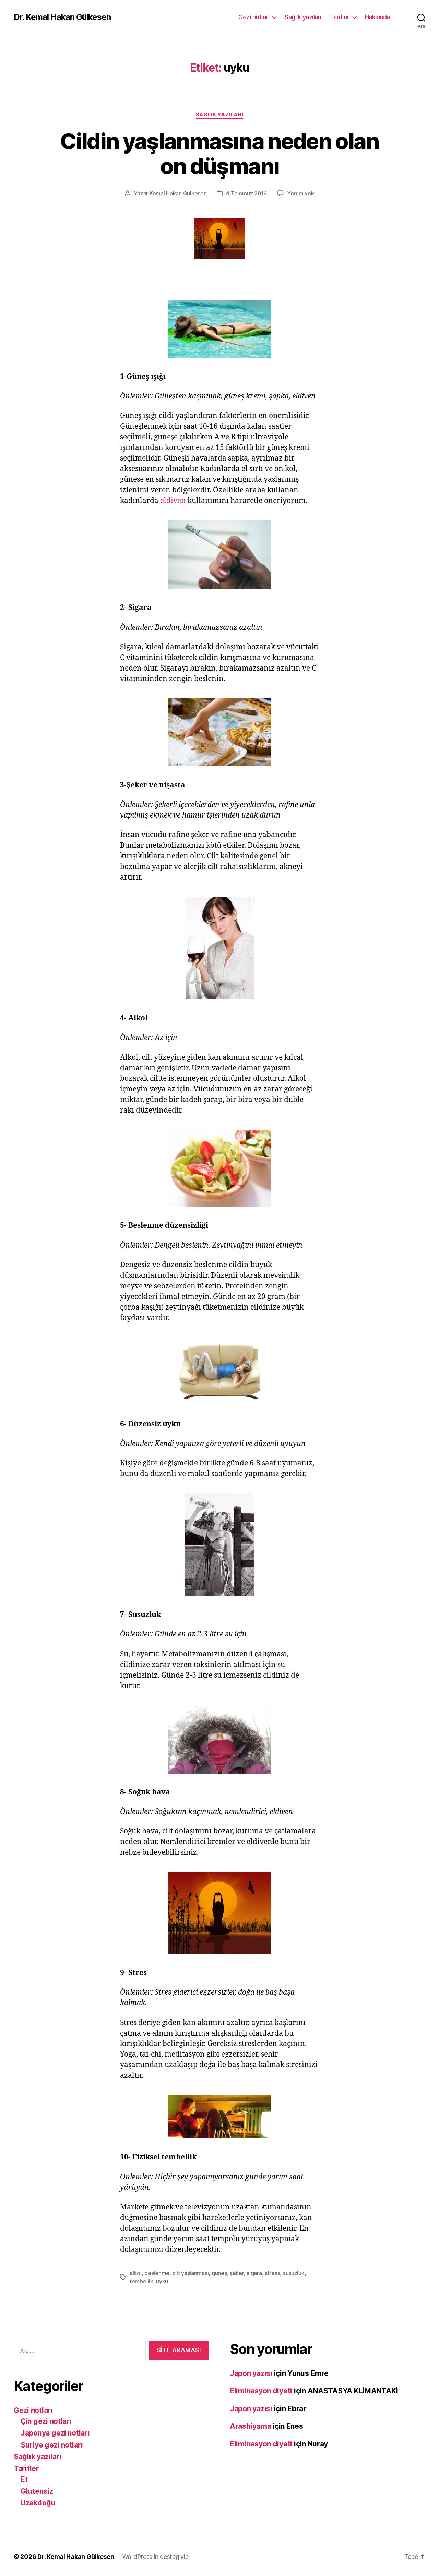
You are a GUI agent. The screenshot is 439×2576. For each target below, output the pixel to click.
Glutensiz (37, 2491)
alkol (136, 2273)
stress (272, 2273)
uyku (162, 2281)
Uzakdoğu (38, 2503)
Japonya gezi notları (55, 2433)
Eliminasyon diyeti (261, 2391)
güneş (219, 2273)
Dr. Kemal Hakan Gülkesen (62, 17)
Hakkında (377, 17)
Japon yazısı (251, 2373)
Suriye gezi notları (52, 2445)
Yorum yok (301, 193)
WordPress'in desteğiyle (156, 2557)
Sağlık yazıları (303, 17)
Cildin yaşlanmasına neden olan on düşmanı (219, 154)
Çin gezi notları (46, 2421)
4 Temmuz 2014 (247, 193)
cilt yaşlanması (190, 2273)
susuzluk (294, 2273)
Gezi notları (254, 17)
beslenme (157, 2273)
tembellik (141, 2281)
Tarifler (340, 17)
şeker (237, 2273)
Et (24, 2479)
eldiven (173, 501)
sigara (254, 2273)
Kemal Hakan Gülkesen (178, 193)
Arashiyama (250, 2426)
